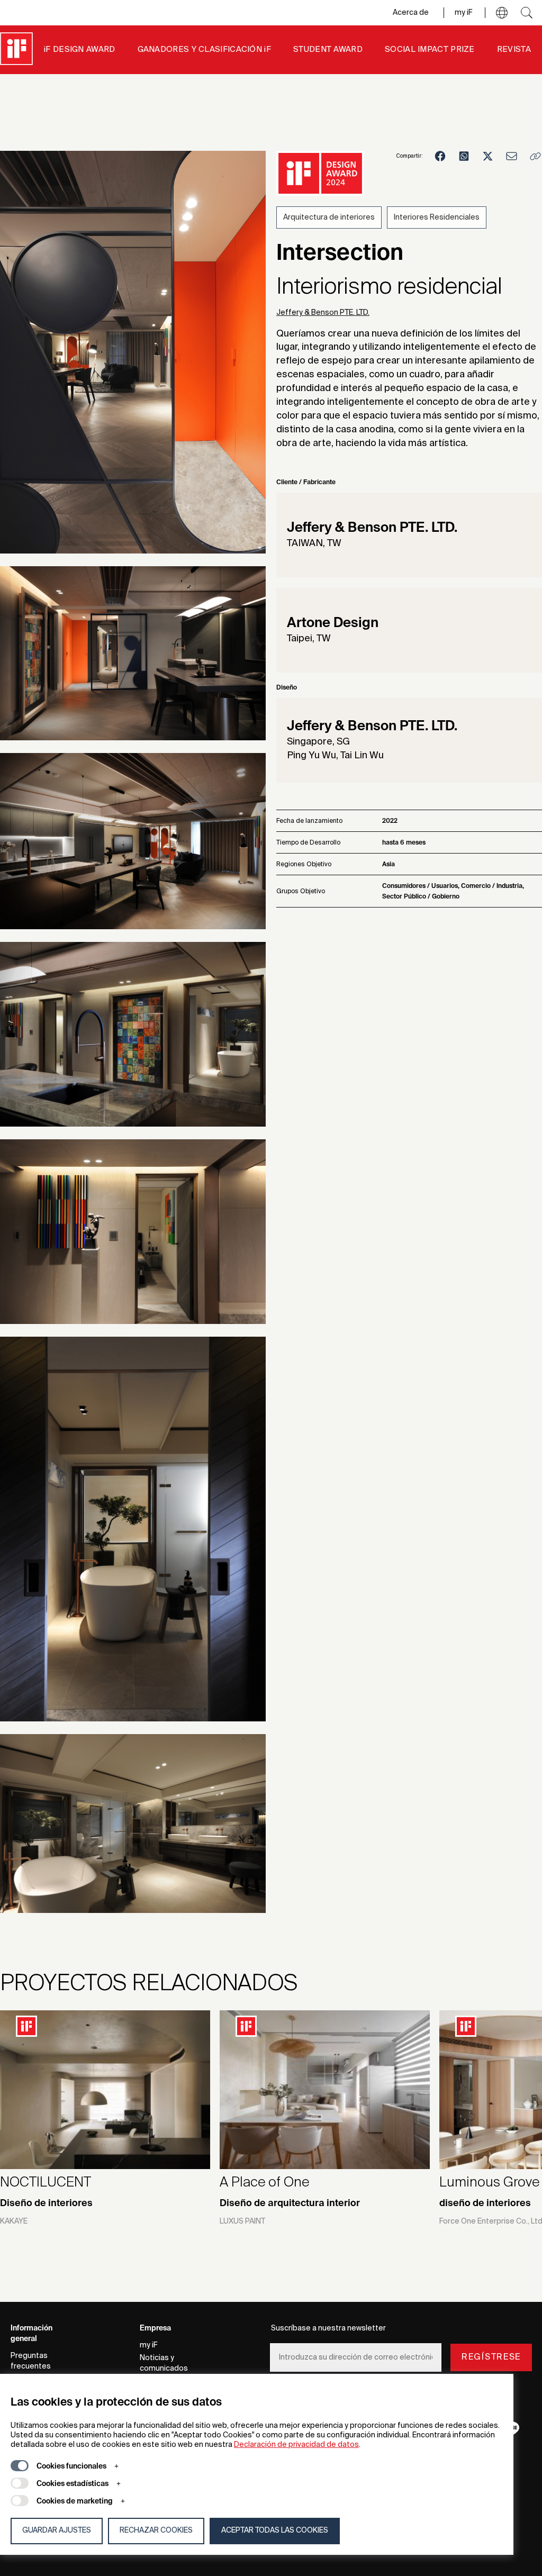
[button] (502, 13)
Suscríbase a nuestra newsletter (328, 2328)
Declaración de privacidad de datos (296, 2445)
